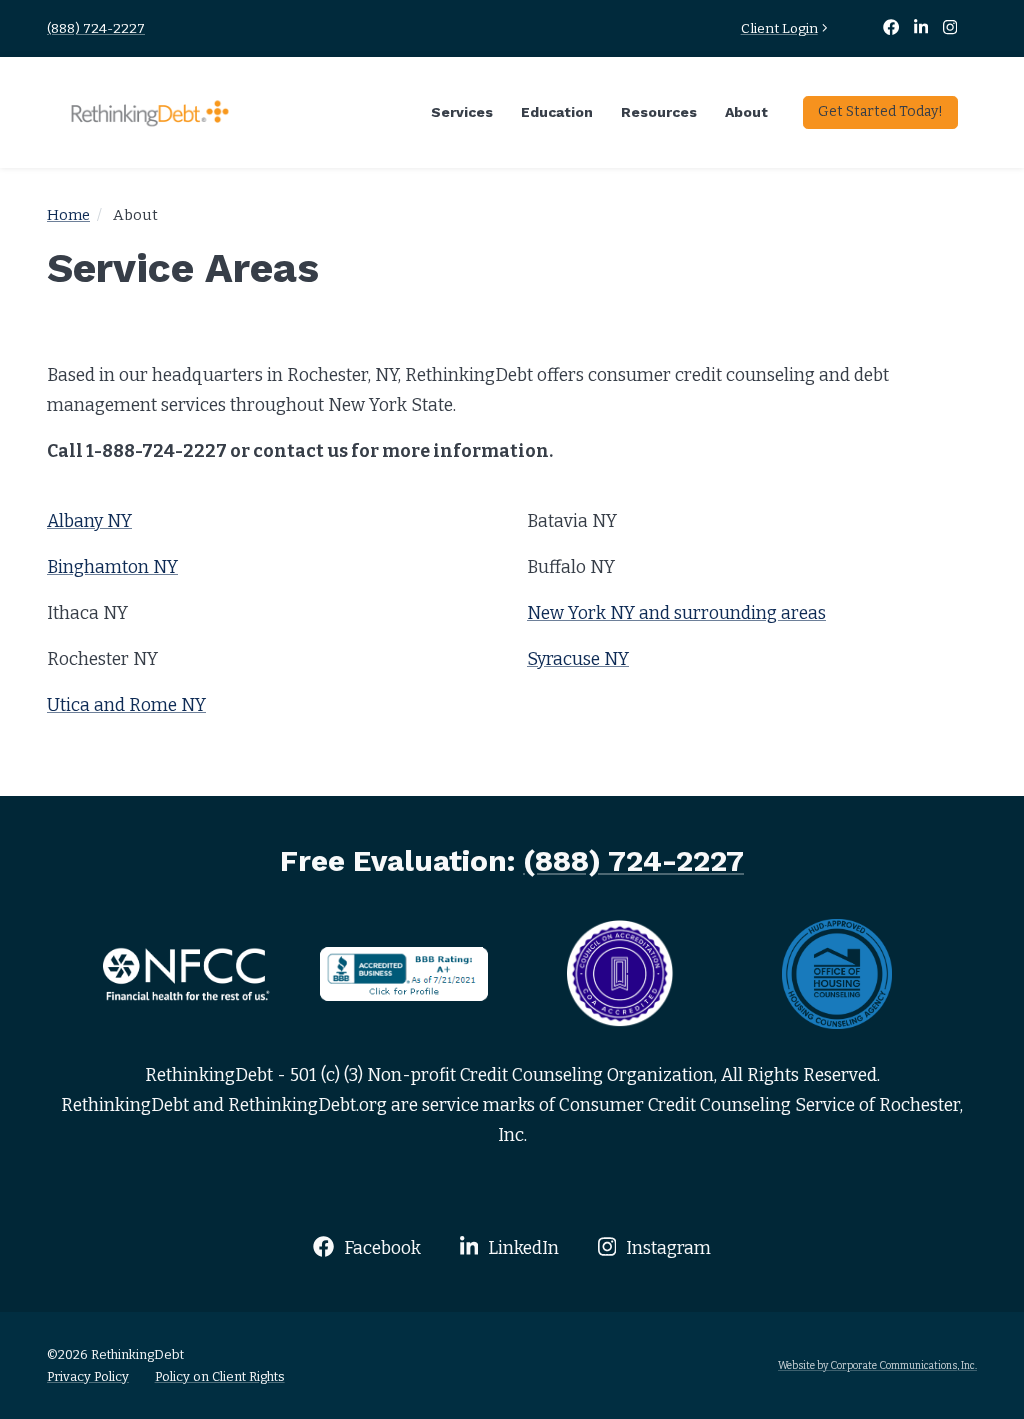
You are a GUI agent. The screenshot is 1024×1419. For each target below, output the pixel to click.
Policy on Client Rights (220, 1376)
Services (462, 112)
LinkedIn (521, 1248)
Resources (659, 112)
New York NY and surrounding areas (676, 613)
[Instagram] (950, 28)
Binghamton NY (112, 567)
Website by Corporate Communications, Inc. (877, 1365)
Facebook (380, 1248)
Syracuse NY (578, 659)
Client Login (779, 28)
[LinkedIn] (923, 28)
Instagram (666, 1248)
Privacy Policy (88, 1376)
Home (68, 215)
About (746, 112)
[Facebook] (892, 28)
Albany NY (89, 521)
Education (557, 112)
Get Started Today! (880, 111)
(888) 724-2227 (96, 28)
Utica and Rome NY (126, 705)
